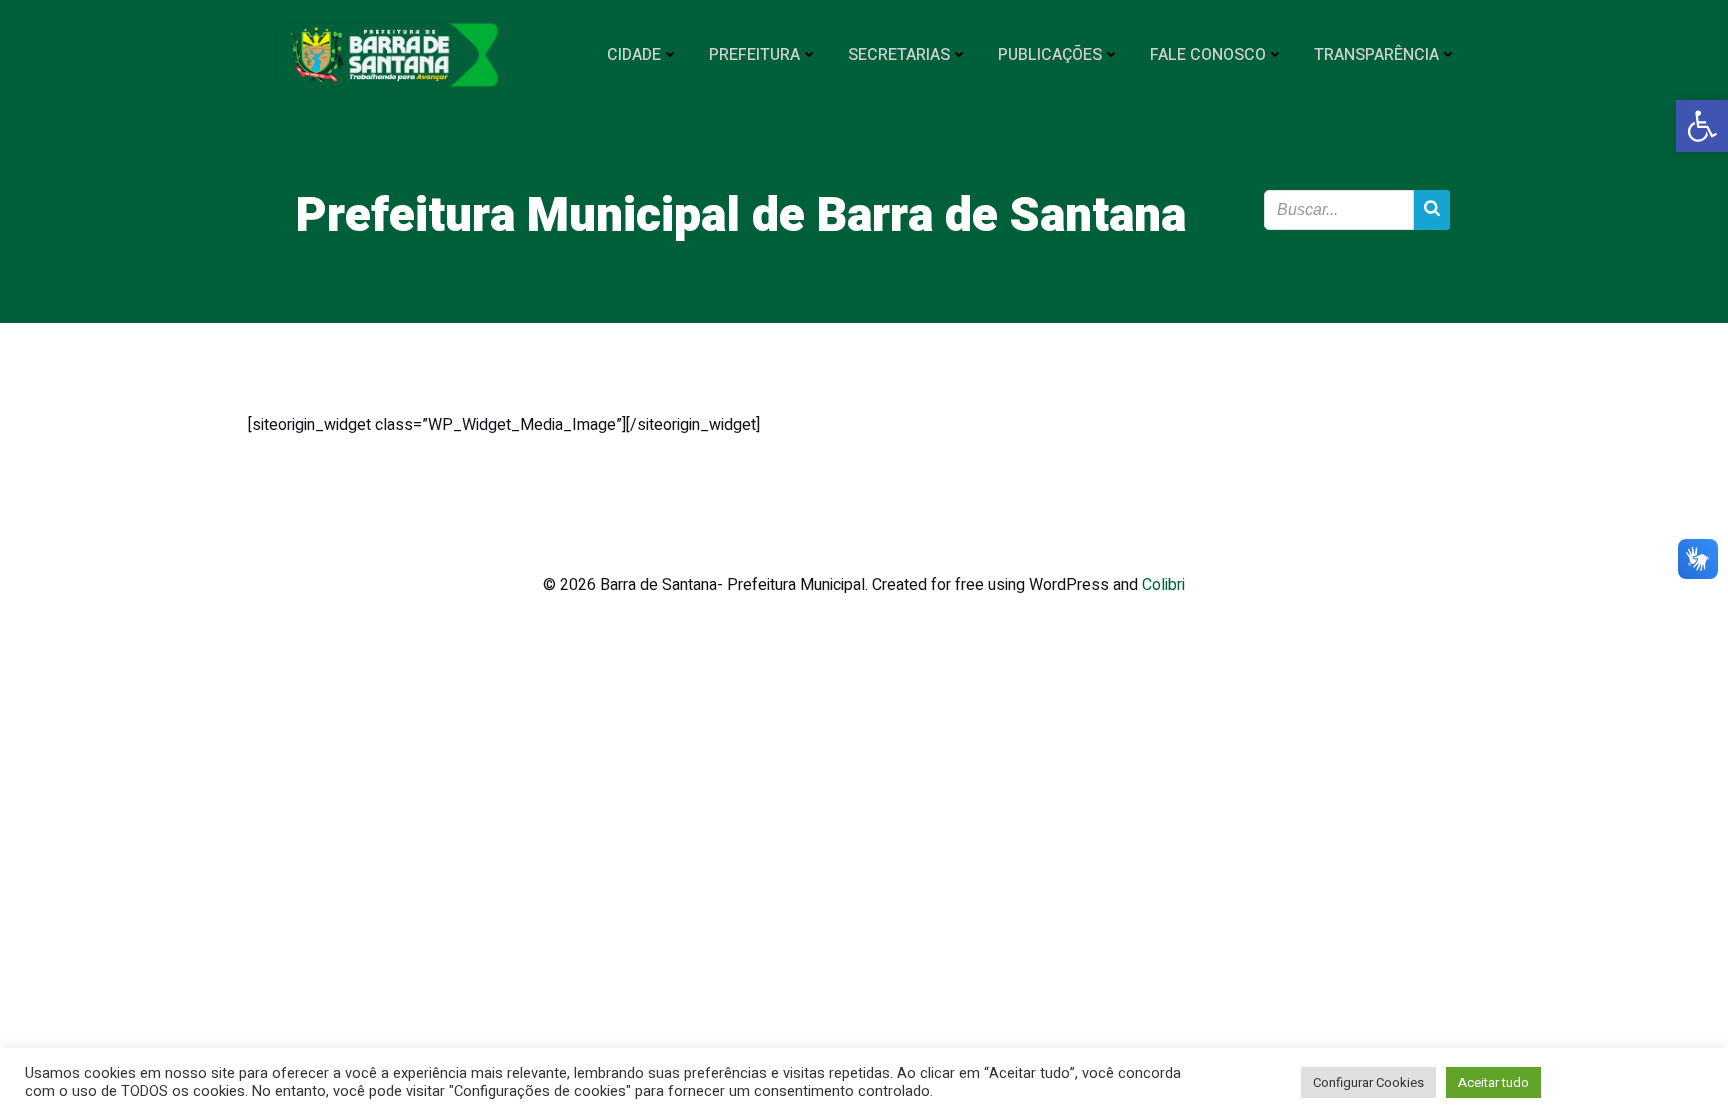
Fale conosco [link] (1208, 55)
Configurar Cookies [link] (1368, 1082)
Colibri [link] (1163, 585)
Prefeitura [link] (754, 55)
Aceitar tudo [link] (1493, 1082)
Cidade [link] (634, 55)
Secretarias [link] (899, 55)
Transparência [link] (1376, 55)
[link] (1702, 126)
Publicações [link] (1050, 55)
